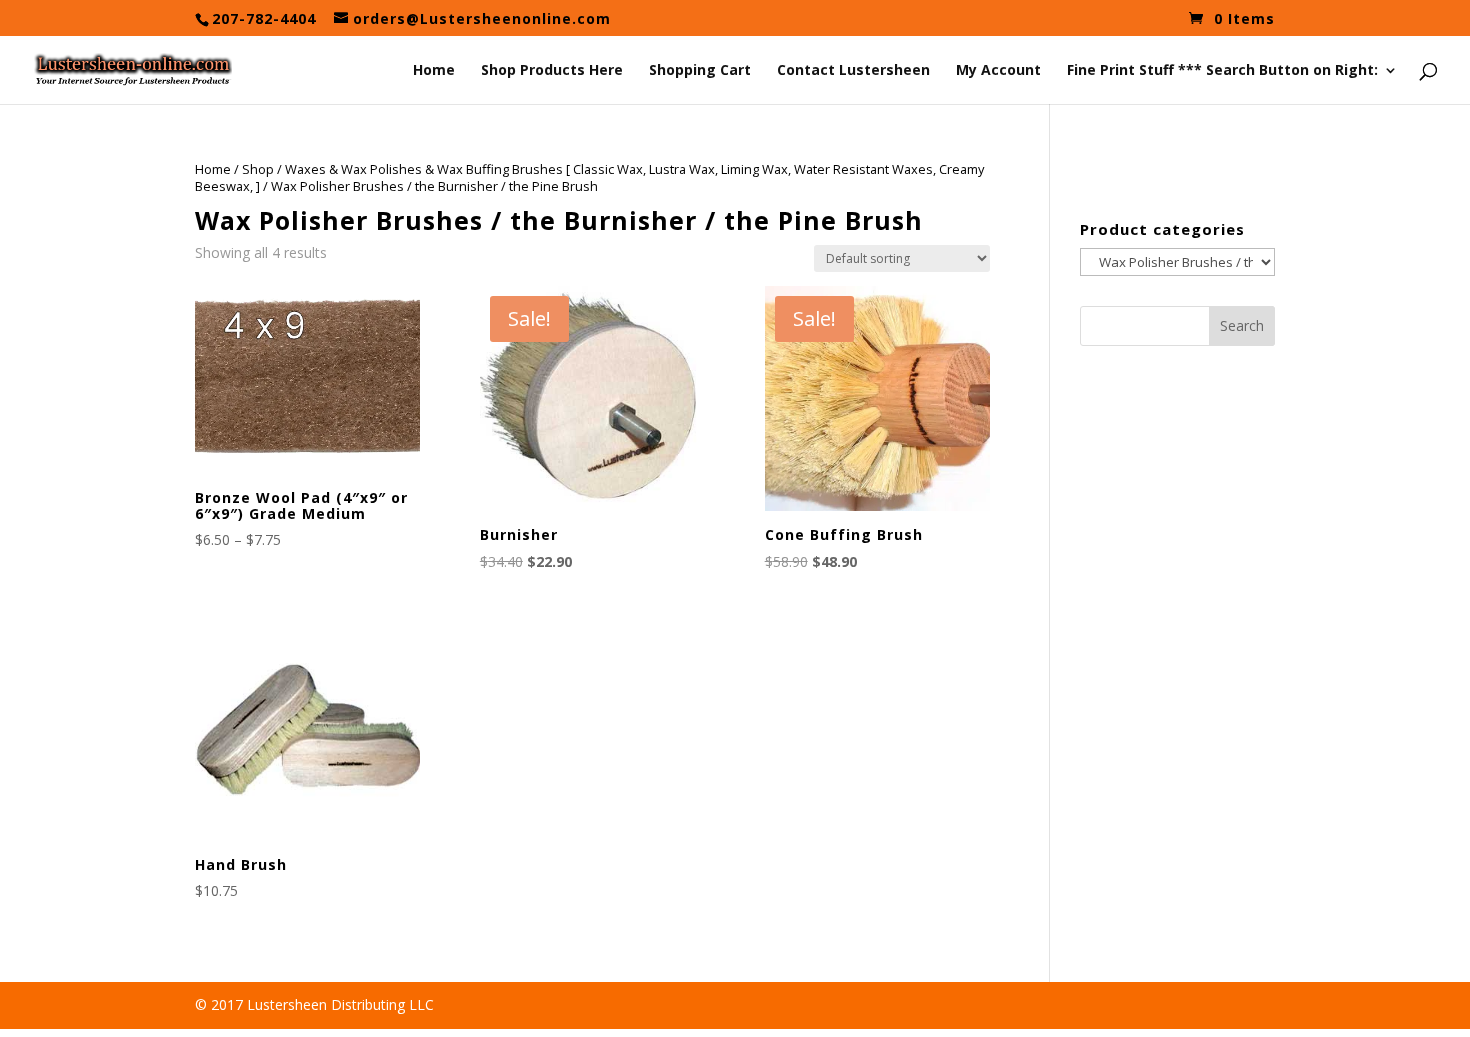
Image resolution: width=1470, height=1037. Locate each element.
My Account (998, 71)
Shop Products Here (552, 71)
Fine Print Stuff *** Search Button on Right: (1222, 71)
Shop (258, 169)
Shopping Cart (700, 71)
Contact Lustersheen (853, 71)
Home (434, 71)
